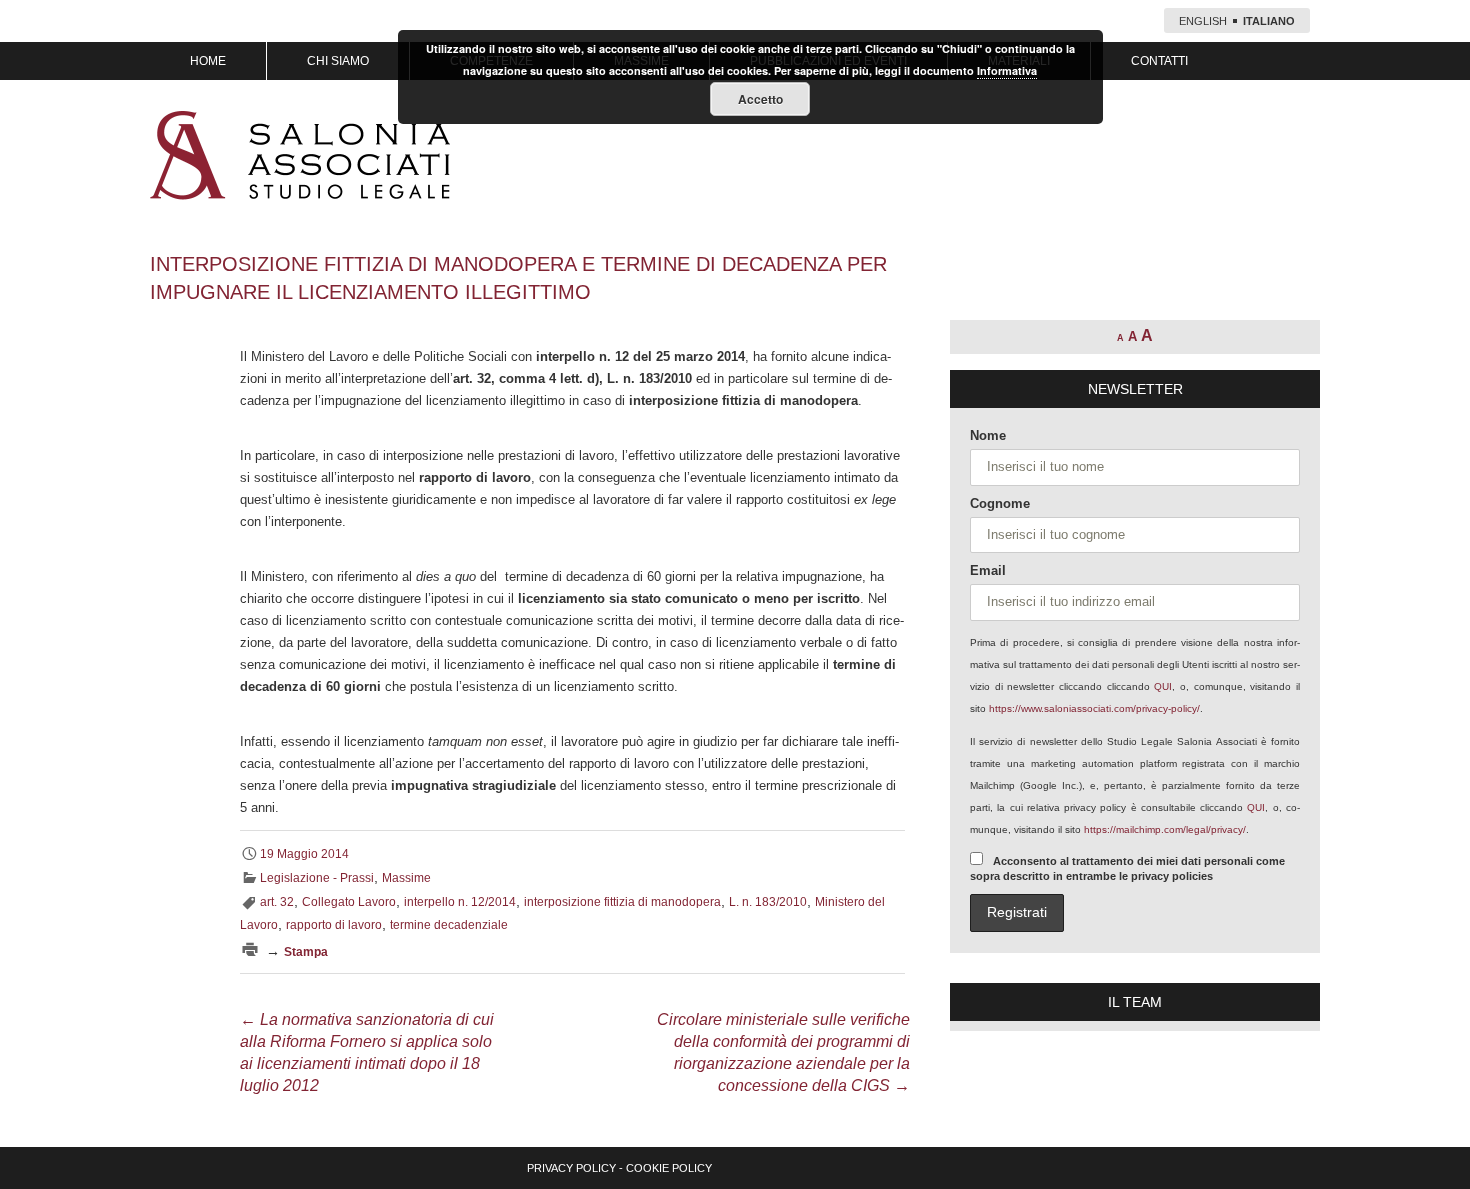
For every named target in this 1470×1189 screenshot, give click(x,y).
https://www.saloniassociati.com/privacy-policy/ (1094, 708)
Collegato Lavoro (349, 902)
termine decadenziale (449, 925)
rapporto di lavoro (334, 925)
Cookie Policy (669, 1168)
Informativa (1007, 70)
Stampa (306, 952)
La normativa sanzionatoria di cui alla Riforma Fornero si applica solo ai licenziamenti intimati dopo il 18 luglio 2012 (367, 1052)
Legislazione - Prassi (317, 878)
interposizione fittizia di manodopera (622, 902)
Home (208, 61)
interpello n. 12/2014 (460, 902)
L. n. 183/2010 (768, 902)
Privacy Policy (571, 1168)
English (1203, 21)
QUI (1163, 686)
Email (988, 570)
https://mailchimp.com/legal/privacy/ (1165, 829)
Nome (988, 435)
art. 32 (277, 902)
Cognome (1000, 503)
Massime (406, 878)
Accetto (760, 99)
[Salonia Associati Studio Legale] (300, 155)
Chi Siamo (338, 61)
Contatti (1159, 61)
